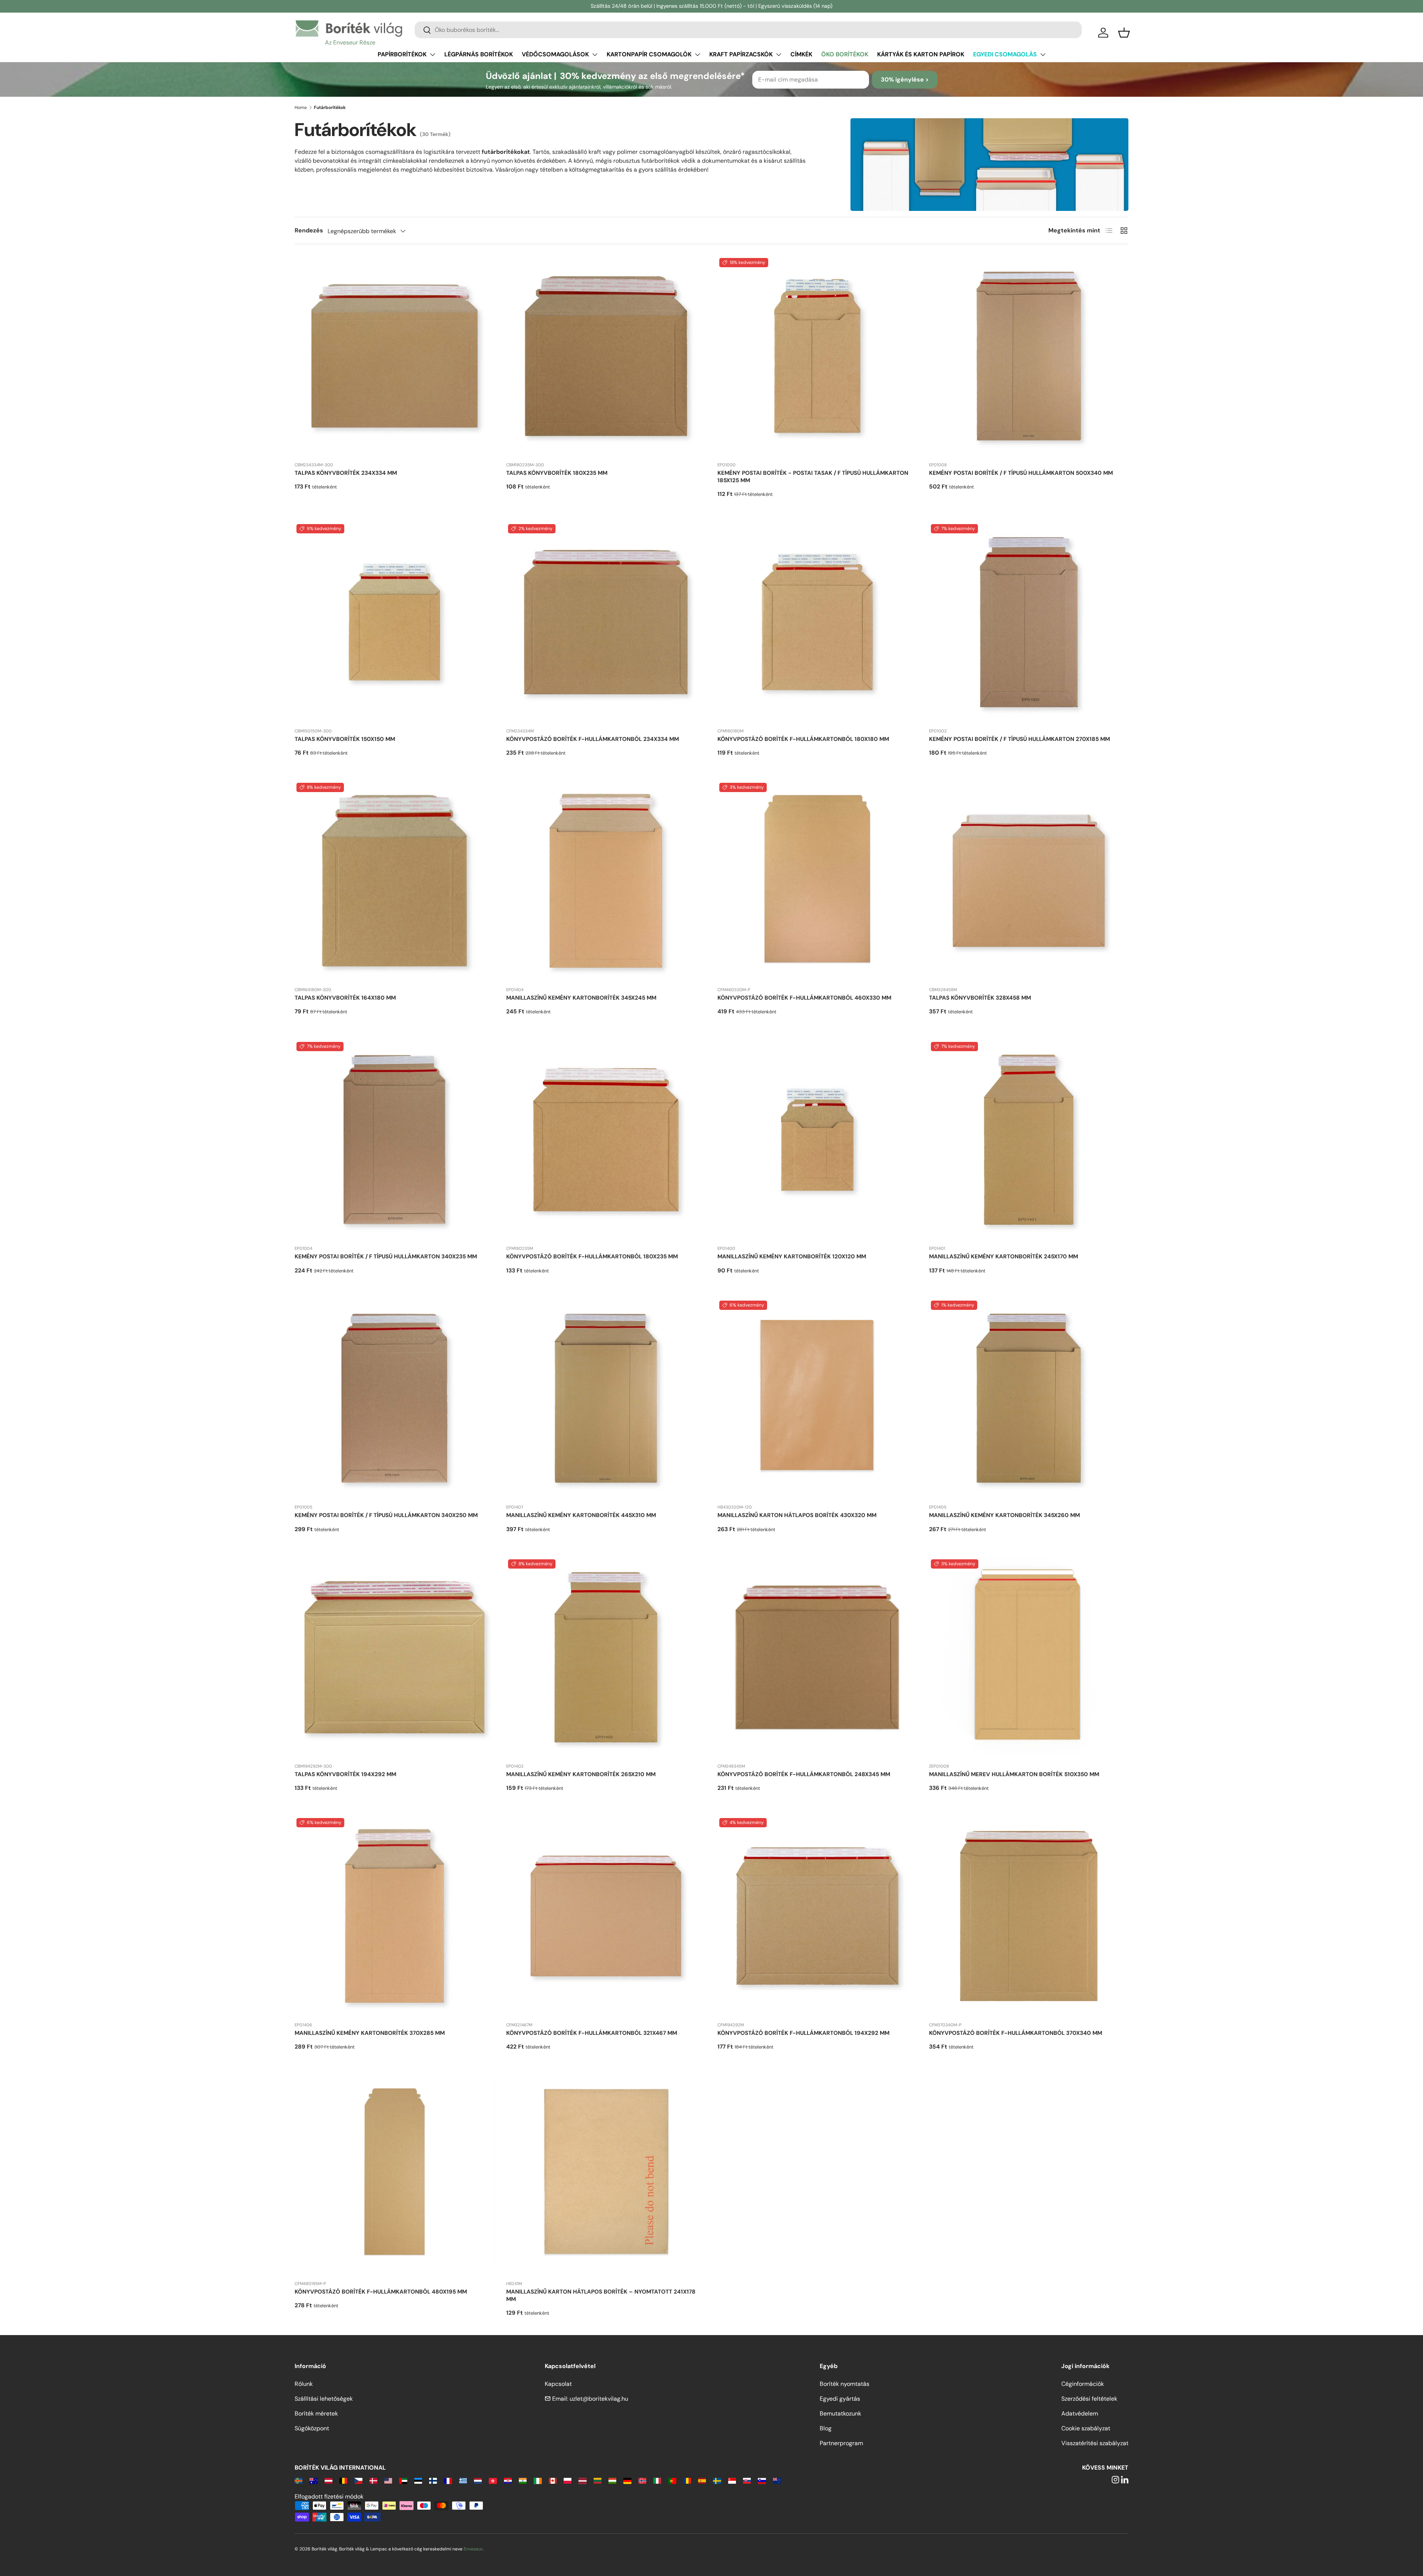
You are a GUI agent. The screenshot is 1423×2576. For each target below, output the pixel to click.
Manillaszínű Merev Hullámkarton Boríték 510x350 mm (1014, 1774)
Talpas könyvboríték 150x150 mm (345, 739)
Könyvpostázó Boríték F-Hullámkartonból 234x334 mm (593, 739)
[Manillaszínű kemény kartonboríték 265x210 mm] (606, 1657)
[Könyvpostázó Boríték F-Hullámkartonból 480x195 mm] (394, 2175)
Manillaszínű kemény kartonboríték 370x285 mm (370, 2033)
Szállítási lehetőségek (324, 2399)
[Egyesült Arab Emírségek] (403, 2480)
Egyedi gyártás (840, 2399)
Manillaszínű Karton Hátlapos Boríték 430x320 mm (797, 1515)
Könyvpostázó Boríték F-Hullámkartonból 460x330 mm (804, 998)
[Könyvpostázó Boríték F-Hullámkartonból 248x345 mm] (817, 1657)
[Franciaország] (448, 2480)
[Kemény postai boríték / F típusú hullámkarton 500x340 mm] (1029, 356)
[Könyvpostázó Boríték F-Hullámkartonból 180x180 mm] (817, 622)
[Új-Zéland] (777, 2480)
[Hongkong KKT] (493, 2480)
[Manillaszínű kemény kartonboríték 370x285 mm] (394, 1916)
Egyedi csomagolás (1005, 54)
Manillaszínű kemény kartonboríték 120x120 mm (792, 1256)
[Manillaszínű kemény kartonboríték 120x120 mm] (817, 1140)
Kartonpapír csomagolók (649, 54)
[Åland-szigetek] (298, 2480)
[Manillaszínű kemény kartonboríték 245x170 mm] (1029, 1140)
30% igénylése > (905, 80)
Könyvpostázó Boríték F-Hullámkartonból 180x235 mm (592, 1256)
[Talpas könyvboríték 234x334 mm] (394, 356)
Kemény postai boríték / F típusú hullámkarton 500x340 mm (1021, 473)
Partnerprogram (841, 2443)
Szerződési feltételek (1089, 2399)
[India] (523, 2480)
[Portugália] (672, 2480)
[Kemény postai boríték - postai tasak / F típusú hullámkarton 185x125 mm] (817, 356)
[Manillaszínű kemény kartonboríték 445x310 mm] (606, 1399)
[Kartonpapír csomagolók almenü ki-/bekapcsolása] (697, 54)
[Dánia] (373, 2480)
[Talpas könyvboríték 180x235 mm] (606, 356)
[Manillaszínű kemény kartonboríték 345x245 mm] (606, 881)
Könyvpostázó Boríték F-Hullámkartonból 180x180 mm (803, 739)
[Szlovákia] (747, 2480)
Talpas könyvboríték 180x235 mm (557, 473)
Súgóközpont (312, 2428)
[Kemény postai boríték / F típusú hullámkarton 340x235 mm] (394, 1140)
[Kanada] (553, 2480)
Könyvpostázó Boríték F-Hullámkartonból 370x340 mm (1016, 2033)
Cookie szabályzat (1086, 2428)
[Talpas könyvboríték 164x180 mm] (394, 881)
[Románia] (687, 2480)
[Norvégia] (642, 2480)
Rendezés (309, 230)
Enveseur (473, 2549)
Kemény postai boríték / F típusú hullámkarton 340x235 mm (386, 1256)
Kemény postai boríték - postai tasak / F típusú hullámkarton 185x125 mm (813, 477)
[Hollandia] (478, 2480)
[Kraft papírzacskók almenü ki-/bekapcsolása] (779, 54)
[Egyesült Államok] (388, 2480)
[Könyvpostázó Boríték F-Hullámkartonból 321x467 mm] (606, 1916)
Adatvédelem (1080, 2413)
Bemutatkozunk (840, 2413)
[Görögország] (463, 2480)
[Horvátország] (508, 2480)
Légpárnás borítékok (479, 54)
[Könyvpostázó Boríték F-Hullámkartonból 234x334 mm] (606, 622)
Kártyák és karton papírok (921, 54)
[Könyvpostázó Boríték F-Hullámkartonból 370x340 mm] (1029, 1916)
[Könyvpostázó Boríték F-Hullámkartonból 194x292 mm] (817, 1916)
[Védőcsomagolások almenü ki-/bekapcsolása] (595, 54)
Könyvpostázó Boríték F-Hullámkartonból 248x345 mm (804, 1774)
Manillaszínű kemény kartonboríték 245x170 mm (1004, 1256)
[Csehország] (358, 2480)
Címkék (801, 54)
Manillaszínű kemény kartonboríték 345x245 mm (581, 998)
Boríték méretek (316, 2413)
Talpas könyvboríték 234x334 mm (346, 473)
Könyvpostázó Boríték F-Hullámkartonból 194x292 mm (803, 2033)
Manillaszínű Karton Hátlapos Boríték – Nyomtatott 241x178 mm (601, 2295)
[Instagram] (1115, 2480)
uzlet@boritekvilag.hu (599, 2399)
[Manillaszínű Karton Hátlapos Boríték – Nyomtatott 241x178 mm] (606, 2175)
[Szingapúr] (732, 2480)
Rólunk (304, 2384)
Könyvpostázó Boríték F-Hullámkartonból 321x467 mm (592, 2033)
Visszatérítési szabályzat (1095, 2443)
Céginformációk (1083, 2384)
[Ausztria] (329, 2480)
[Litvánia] (598, 2480)
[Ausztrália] (313, 2480)
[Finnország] (433, 2480)
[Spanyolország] (702, 2480)
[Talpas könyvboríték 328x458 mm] (1029, 881)
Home (301, 107)
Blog (826, 2428)
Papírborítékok (402, 54)
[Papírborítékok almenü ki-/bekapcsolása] (432, 54)
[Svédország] (717, 2480)
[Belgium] (343, 2480)
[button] (1124, 33)
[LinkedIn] (1125, 2480)
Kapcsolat (558, 2384)
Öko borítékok (845, 54)
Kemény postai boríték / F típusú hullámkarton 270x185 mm (1019, 739)
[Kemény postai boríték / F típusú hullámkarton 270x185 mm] (1029, 622)
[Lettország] (582, 2480)
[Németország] (627, 2480)
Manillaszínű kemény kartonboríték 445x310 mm (581, 1515)
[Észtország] (418, 2480)
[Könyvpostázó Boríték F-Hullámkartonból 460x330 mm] (817, 881)
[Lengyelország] (568, 2480)
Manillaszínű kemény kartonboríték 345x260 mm (1004, 1515)
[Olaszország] (657, 2480)
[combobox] (748, 30)
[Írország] (538, 2480)
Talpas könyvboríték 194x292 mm (345, 1774)
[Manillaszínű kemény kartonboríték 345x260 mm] (1029, 1399)
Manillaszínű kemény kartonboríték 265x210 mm (581, 1774)
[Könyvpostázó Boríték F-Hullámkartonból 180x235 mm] (606, 1140)
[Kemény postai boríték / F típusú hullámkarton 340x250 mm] (394, 1399)
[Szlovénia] (762, 2480)
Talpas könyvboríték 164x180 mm (345, 998)
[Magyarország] (612, 2480)
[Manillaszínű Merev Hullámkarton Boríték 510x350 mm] (1029, 1657)
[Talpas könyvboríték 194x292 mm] (394, 1657)
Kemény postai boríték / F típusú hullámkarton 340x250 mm (386, 1515)
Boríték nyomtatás (845, 2384)
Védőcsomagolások (555, 54)
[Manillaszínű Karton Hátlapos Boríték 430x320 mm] (817, 1399)
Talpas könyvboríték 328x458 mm (980, 998)
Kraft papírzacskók (741, 54)
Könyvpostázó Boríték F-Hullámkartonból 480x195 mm (381, 2292)
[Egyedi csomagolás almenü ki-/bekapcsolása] (1043, 54)
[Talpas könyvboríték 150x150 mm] (394, 622)
